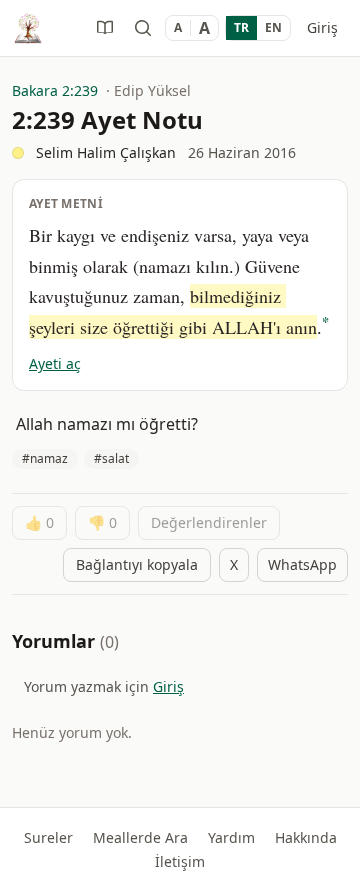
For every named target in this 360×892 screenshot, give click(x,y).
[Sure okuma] (105, 28)
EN (273, 27)
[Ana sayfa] (28, 28)
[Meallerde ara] (143, 28)
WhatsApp (302, 564)
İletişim (180, 861)
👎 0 (102, 522)
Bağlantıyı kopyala (137, 564)
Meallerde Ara (140, 837)
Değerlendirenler (209, 522)
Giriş (322, 27)
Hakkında (306, 837)
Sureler (48, 837)
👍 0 (39, 522)
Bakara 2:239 (55, 90)
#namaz (45, 458)
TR (241, 27)
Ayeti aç (55, 363)
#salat (111, 458)
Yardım (231, 837)
